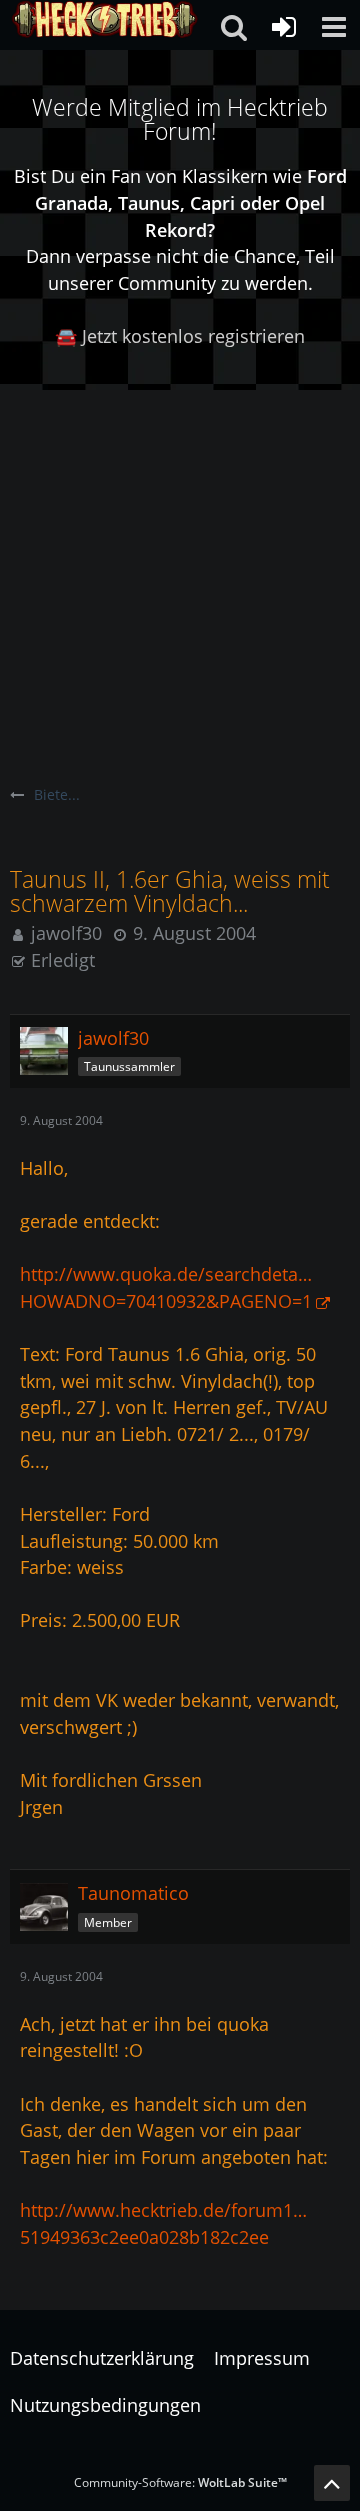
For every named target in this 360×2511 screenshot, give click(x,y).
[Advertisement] (180, 580)
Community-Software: (180, 2482)
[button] (334, 27)
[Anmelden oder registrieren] (284, 27)
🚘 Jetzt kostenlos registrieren (180, 336)
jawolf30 (66, 933)
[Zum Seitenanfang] (332, 2483)
